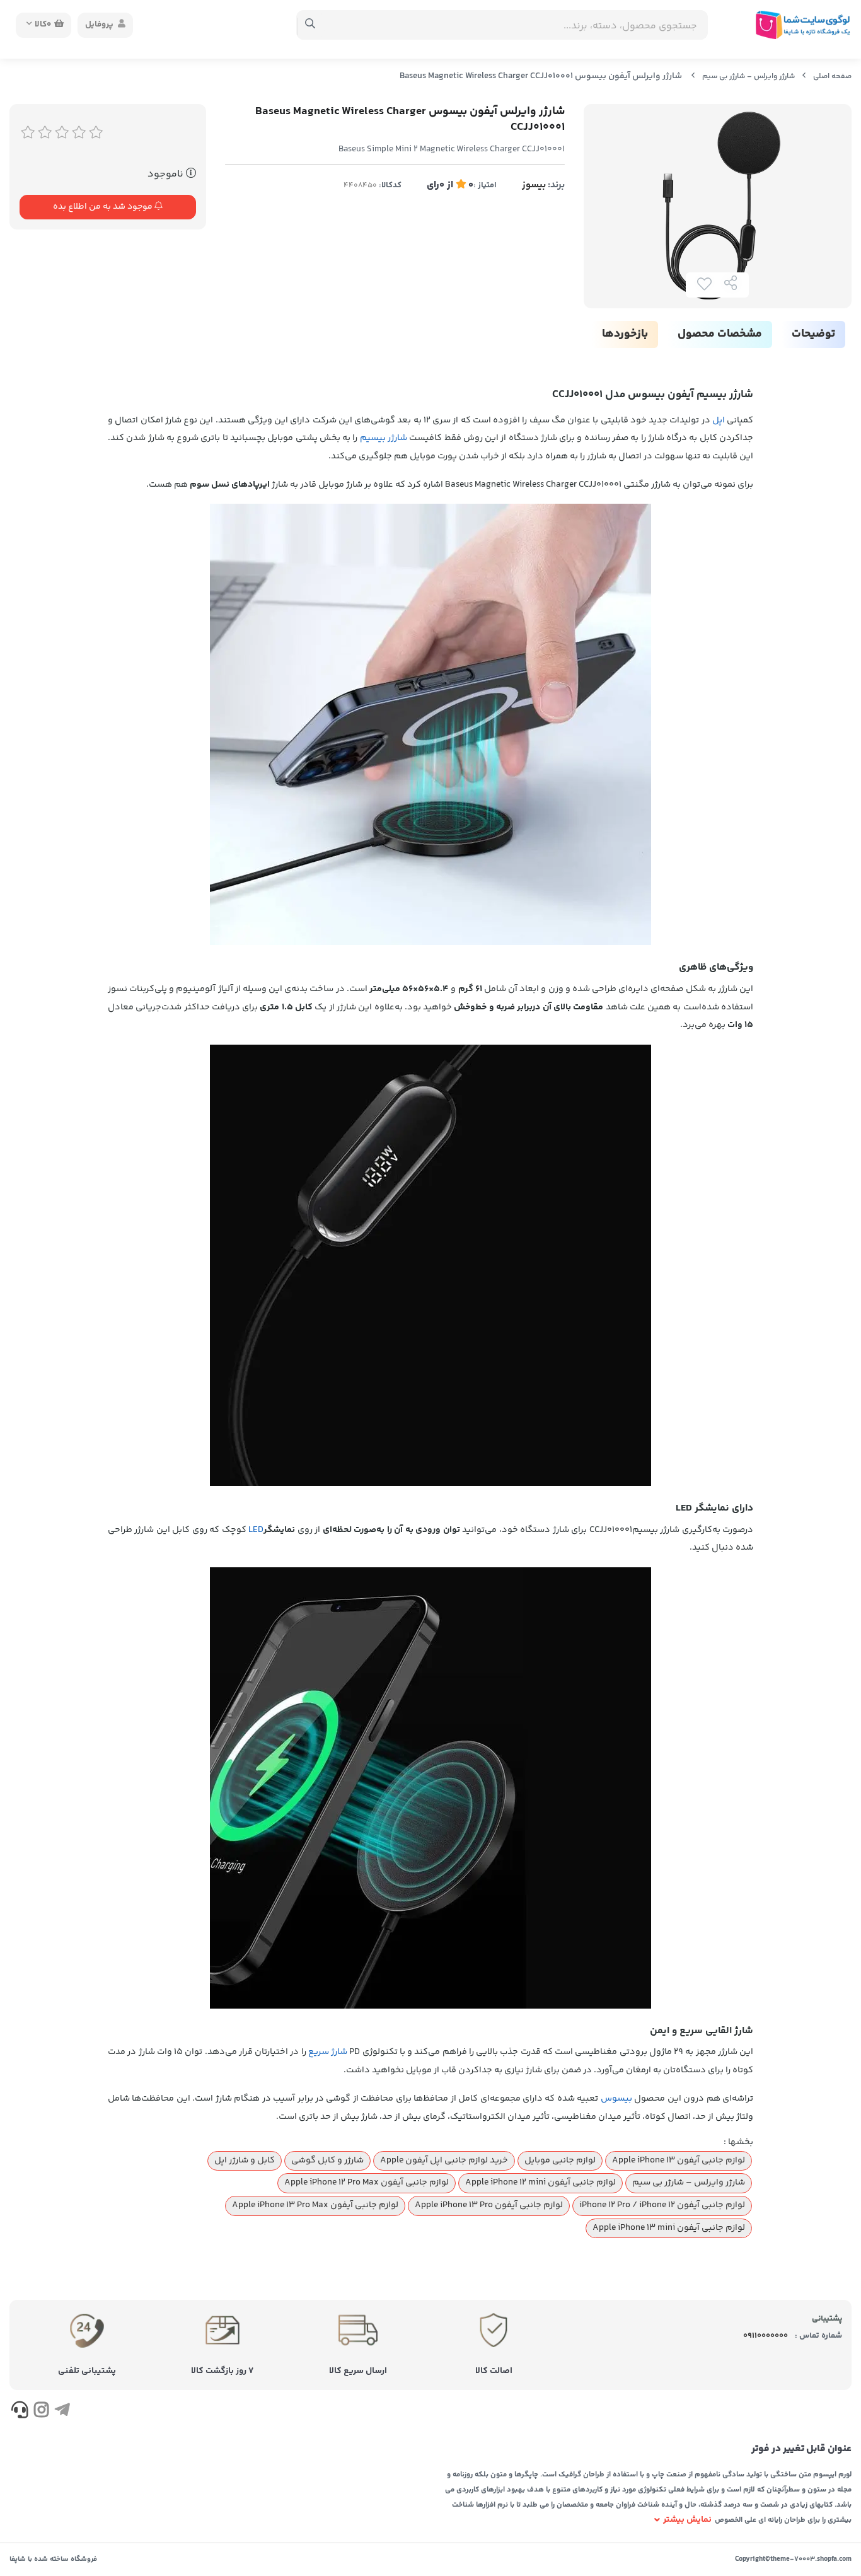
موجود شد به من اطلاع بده (104, 207)
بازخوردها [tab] (625, 334)
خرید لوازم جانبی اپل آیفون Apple (444, 2161)
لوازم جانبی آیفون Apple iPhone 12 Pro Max (367, 2183)
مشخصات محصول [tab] (720, 334)
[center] (310, 25)
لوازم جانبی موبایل (560, 2161)
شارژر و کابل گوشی (327, 2161)
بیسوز (534, 185)
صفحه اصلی (832, 77)
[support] (20, 2412)
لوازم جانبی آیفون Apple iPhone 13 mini (669, 2228)
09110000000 (766, 2336)
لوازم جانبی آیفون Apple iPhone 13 (679, 2161)
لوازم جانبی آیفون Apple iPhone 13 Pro (489, 2205)
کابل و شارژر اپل (245, 2161)
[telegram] (62, 2412)
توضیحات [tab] (813, 334)
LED (256, 1530)
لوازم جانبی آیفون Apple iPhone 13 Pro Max (315, 2205)
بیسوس (616, 2099)
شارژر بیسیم (384, 438)
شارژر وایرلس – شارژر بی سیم (748, 77)
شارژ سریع (328, 2052)
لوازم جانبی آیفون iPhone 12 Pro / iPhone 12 (662, 2205)
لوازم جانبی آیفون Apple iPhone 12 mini (540, 2183)
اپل (719, 421)
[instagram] (41, 2412)
